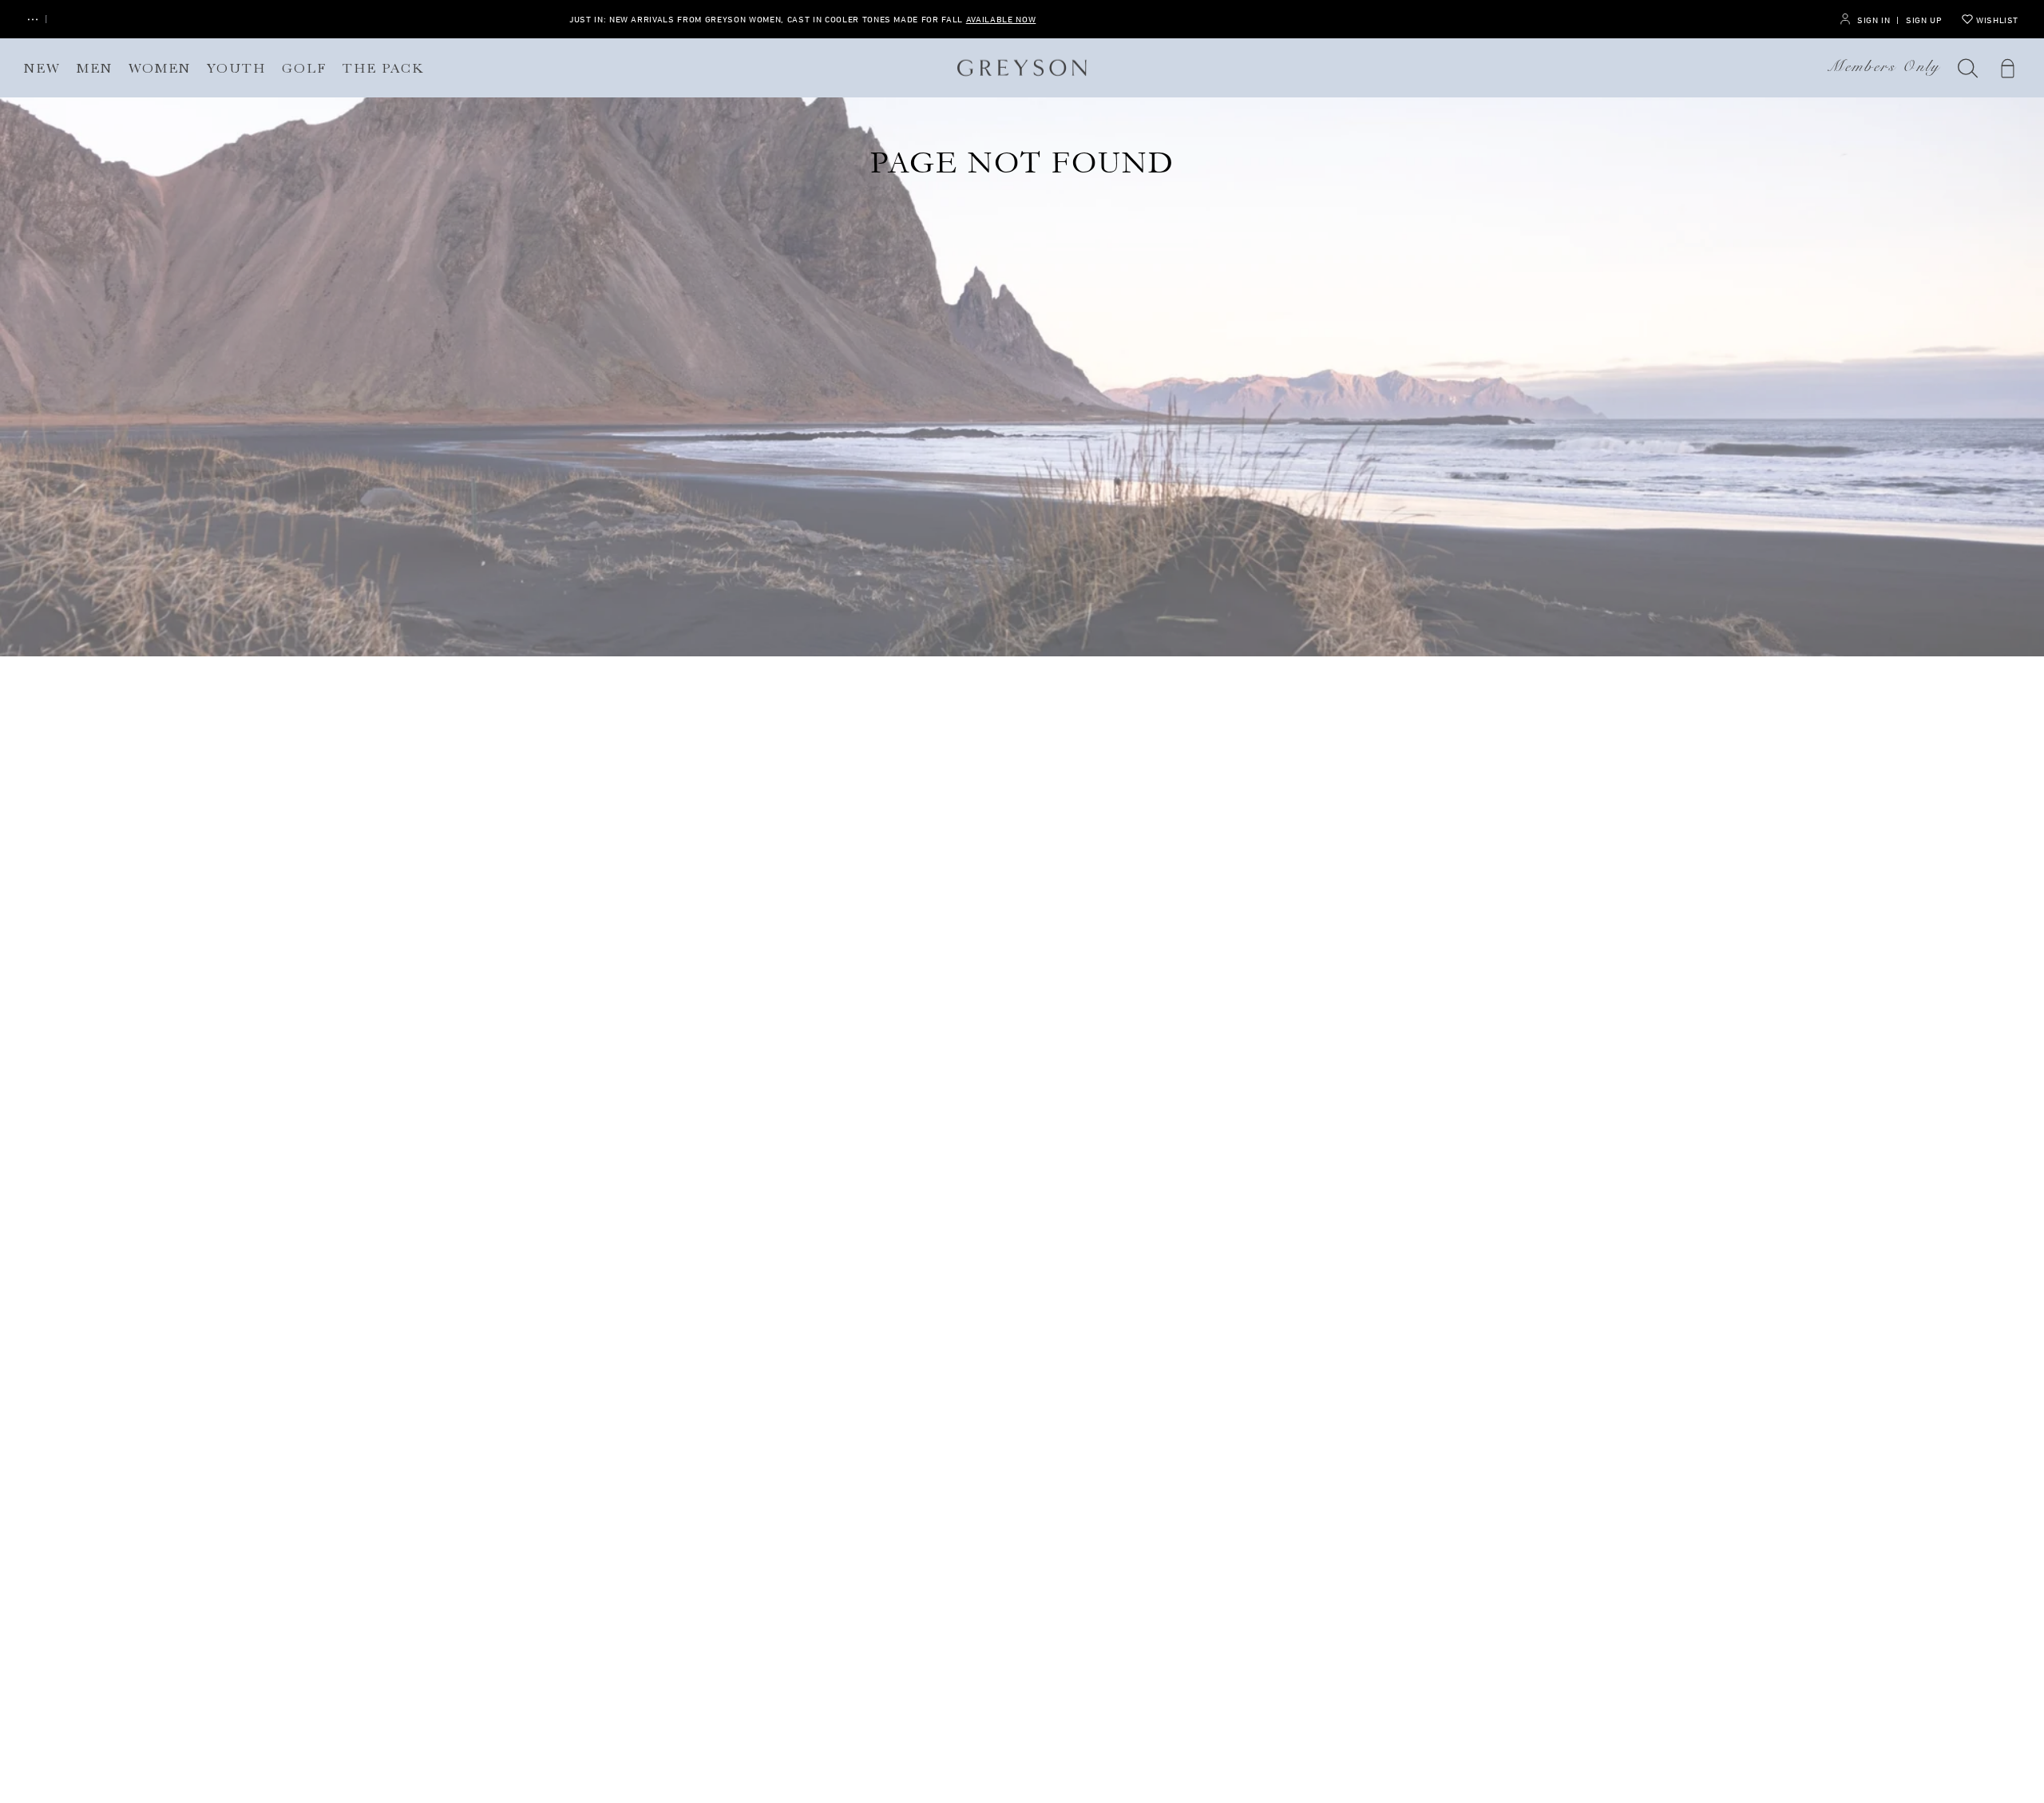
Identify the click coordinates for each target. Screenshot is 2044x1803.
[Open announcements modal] (33, 20)
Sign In (1874, 20)
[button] (1968, 68)
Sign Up (1924, 20)
